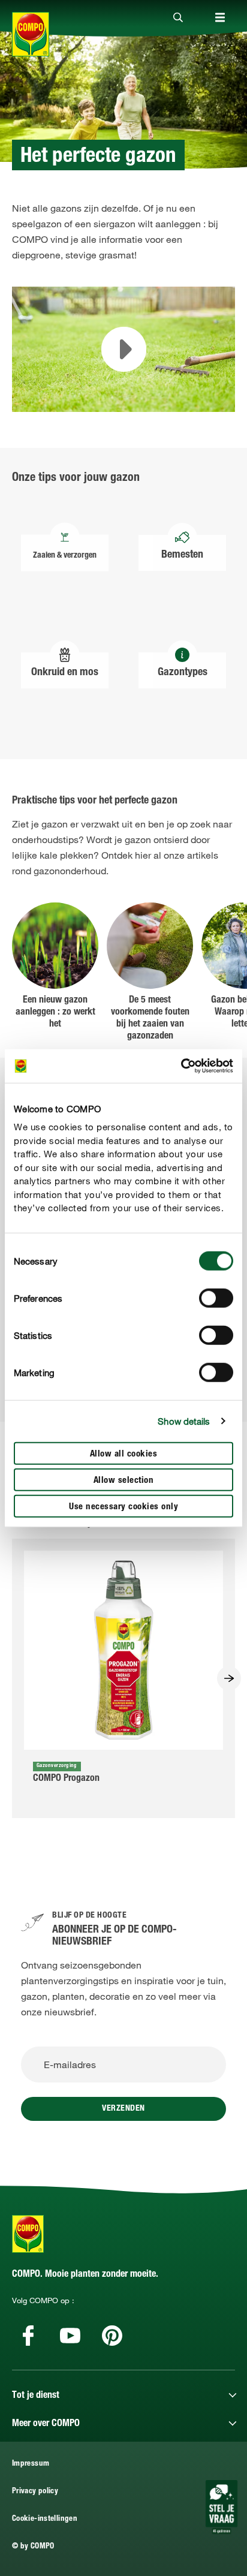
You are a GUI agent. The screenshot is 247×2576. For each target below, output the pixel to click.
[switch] (216, 1298)
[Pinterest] (112, 2336)
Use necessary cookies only (123, 1507)
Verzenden (123, 2109)
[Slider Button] (229, 1678)
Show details (184, 1421)
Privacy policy (35, 2492)
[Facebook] (28, 2336)
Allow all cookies (124, 1454)
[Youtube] (70, 2336)
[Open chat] (222, 2507)
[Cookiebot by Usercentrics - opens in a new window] (181, 1066)
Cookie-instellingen (45, 2519)
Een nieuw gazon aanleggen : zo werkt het (55, 1013)
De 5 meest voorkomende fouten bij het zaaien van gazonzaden (150, 1019)
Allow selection (124, 1480)
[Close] (178, 18)
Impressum (31, 2464)
